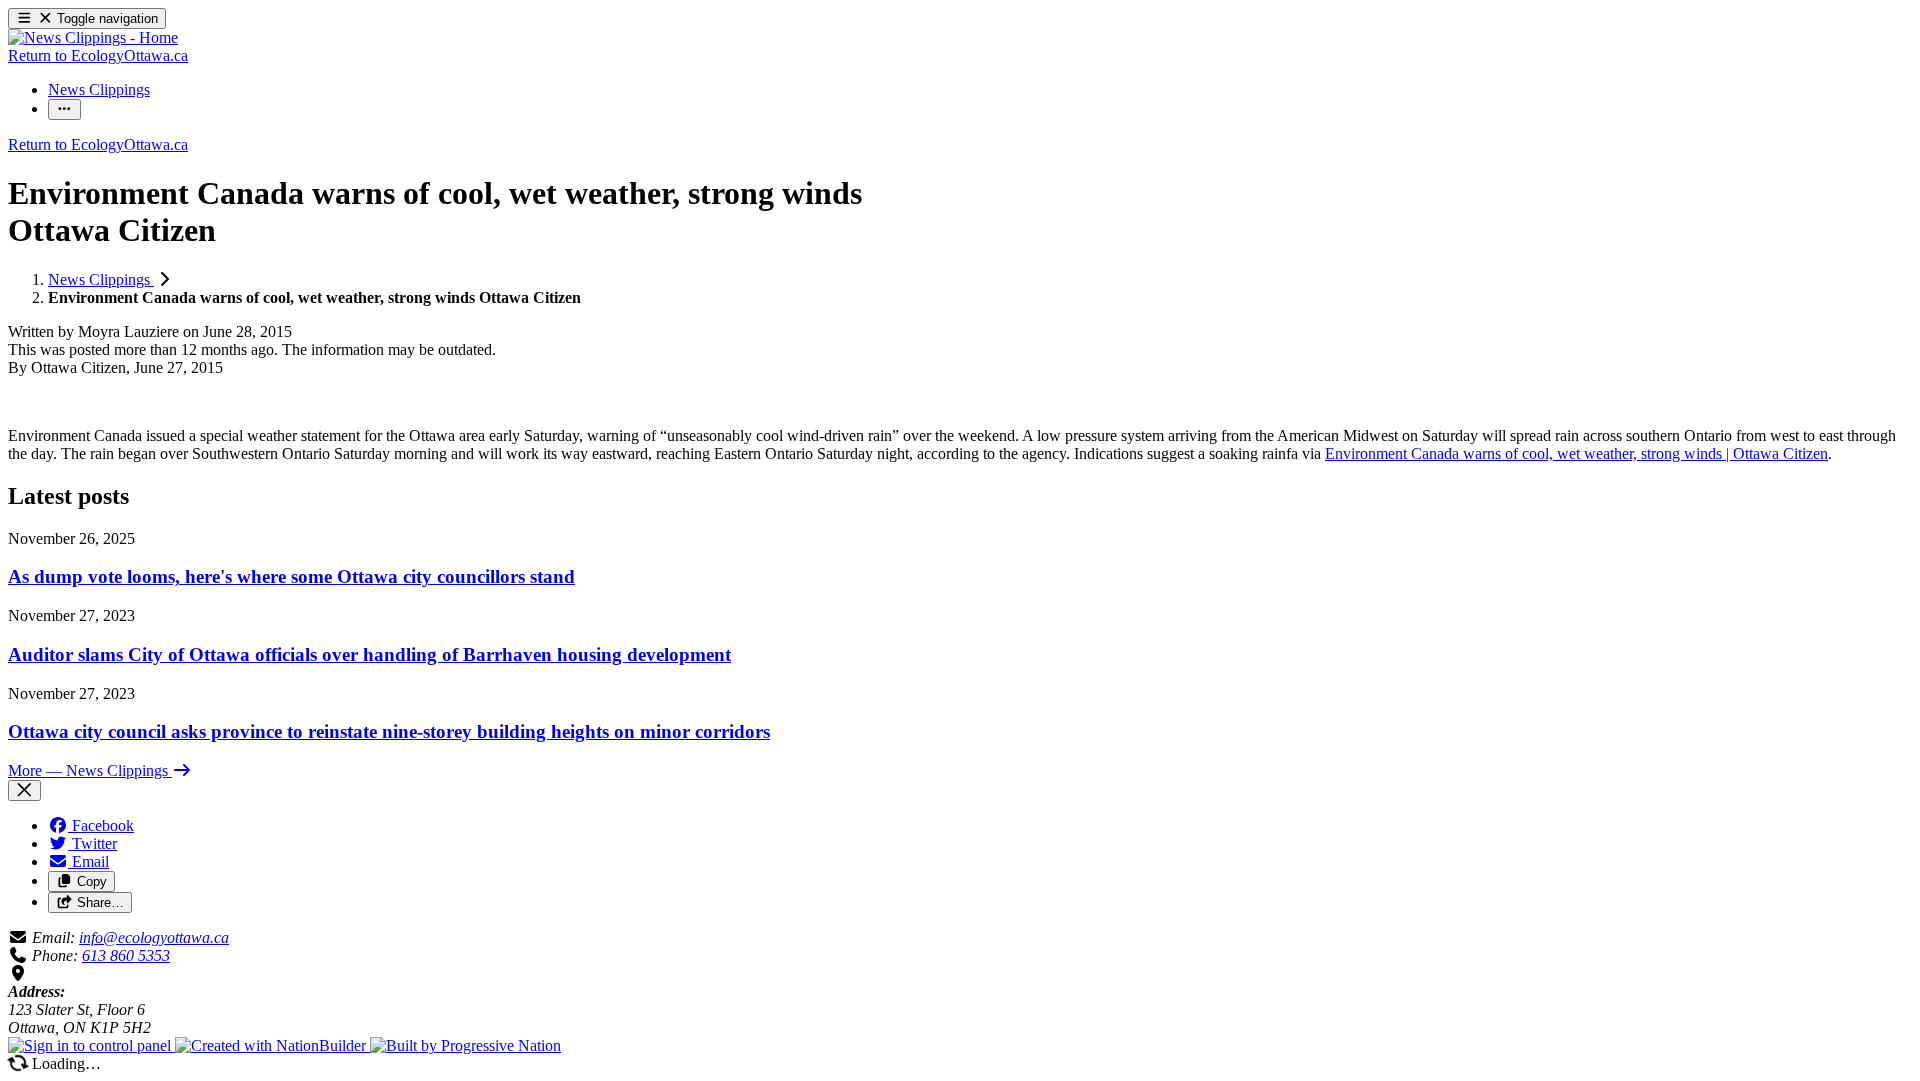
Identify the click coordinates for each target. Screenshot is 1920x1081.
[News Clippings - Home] (93, 37)
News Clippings (101, 279)
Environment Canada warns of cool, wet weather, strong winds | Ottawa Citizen (1576, 453)
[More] (64, 109)
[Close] (24, 790)
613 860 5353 (126, 955)
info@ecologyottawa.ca (154, 937)
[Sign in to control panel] (91, 1045)
